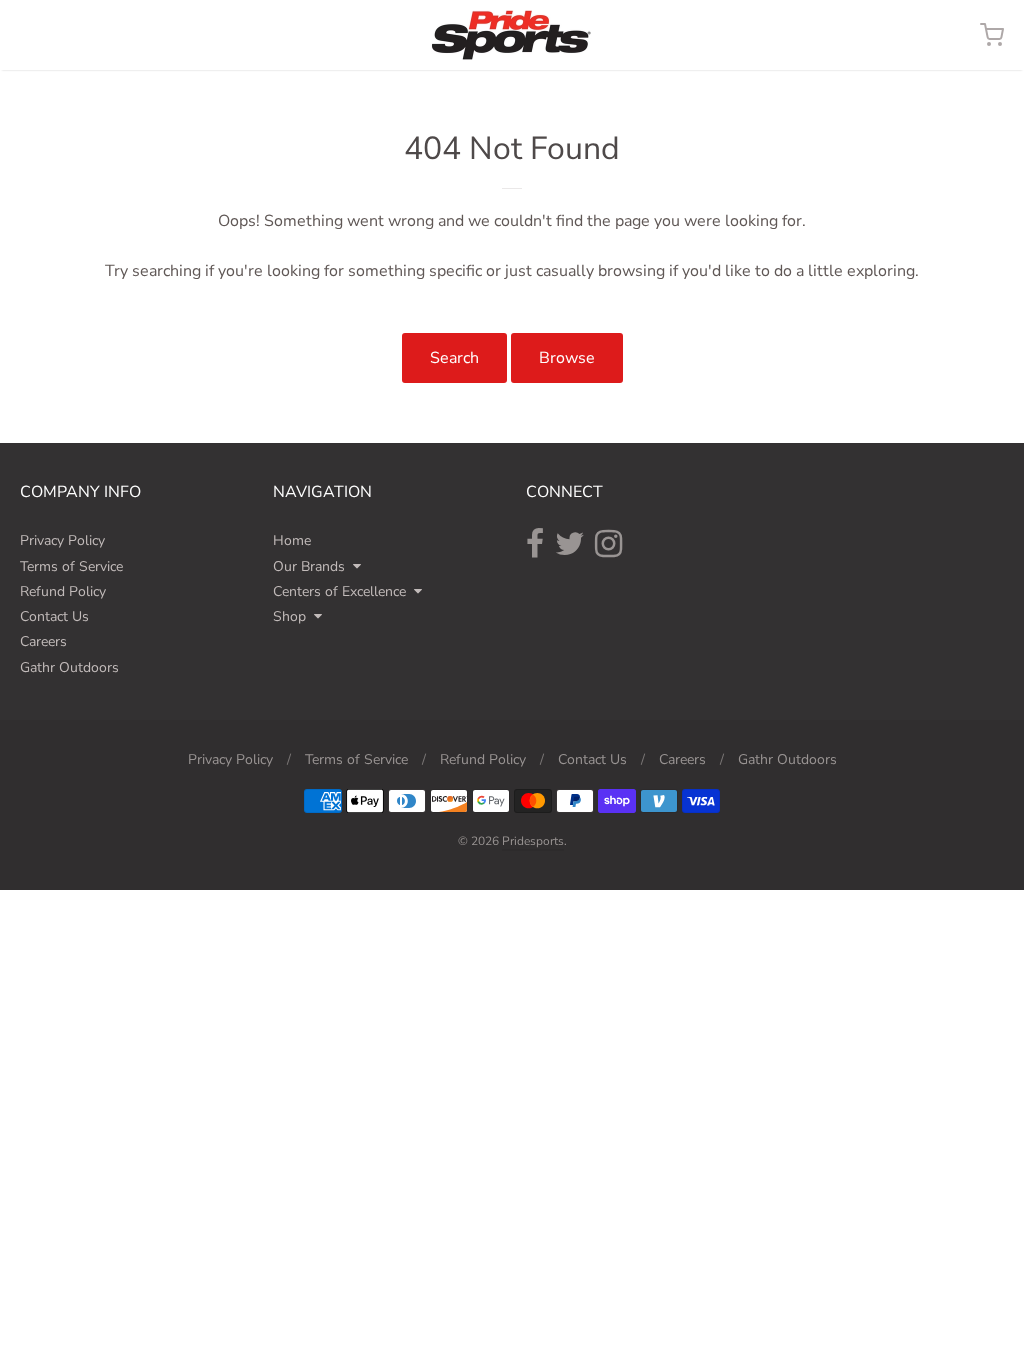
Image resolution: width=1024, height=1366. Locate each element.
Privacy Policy (62, 540)
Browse (567, 358)
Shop (289, 616)
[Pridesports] (512, 35)
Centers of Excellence (339, 591)
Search (454, 358)
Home (292, 540)
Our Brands (309, 566)
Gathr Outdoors (69, 667)
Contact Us (54, 616)
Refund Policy (63, 591)
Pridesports (533, 841)
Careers (43, 641)
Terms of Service (71, 566)
